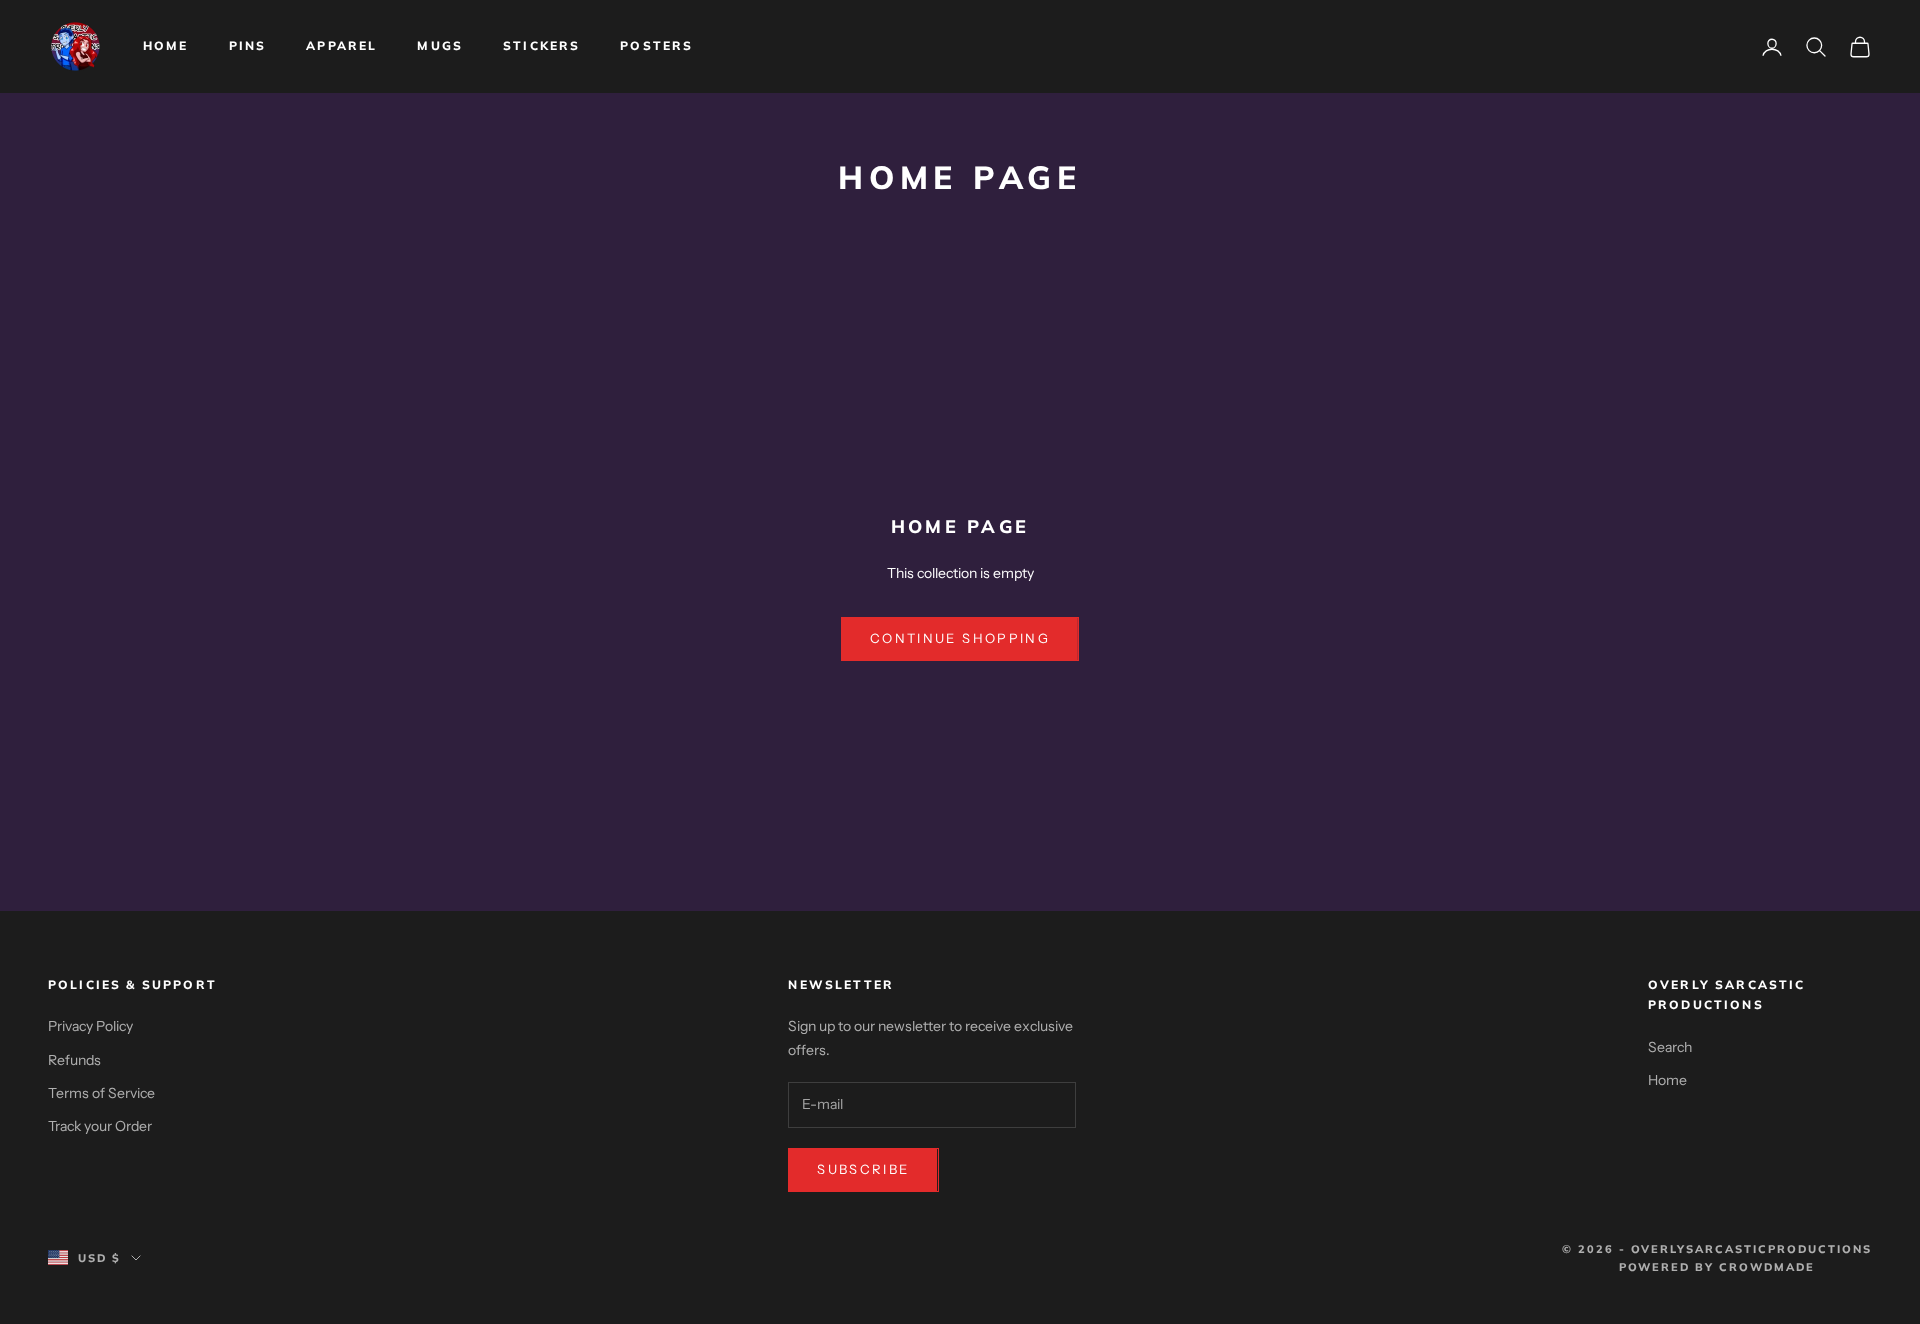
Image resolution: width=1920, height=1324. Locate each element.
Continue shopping (960, 638)
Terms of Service (101, 1093)
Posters (656, 45)
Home (166, 45)
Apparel (341, 45)
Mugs (440, 45)
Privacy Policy (90, 1026)
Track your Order (100, 1126)
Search (1670, 1047)
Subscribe (863, 1169)
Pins (248, 45)
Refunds (74, 1060)
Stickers (541, 45)
